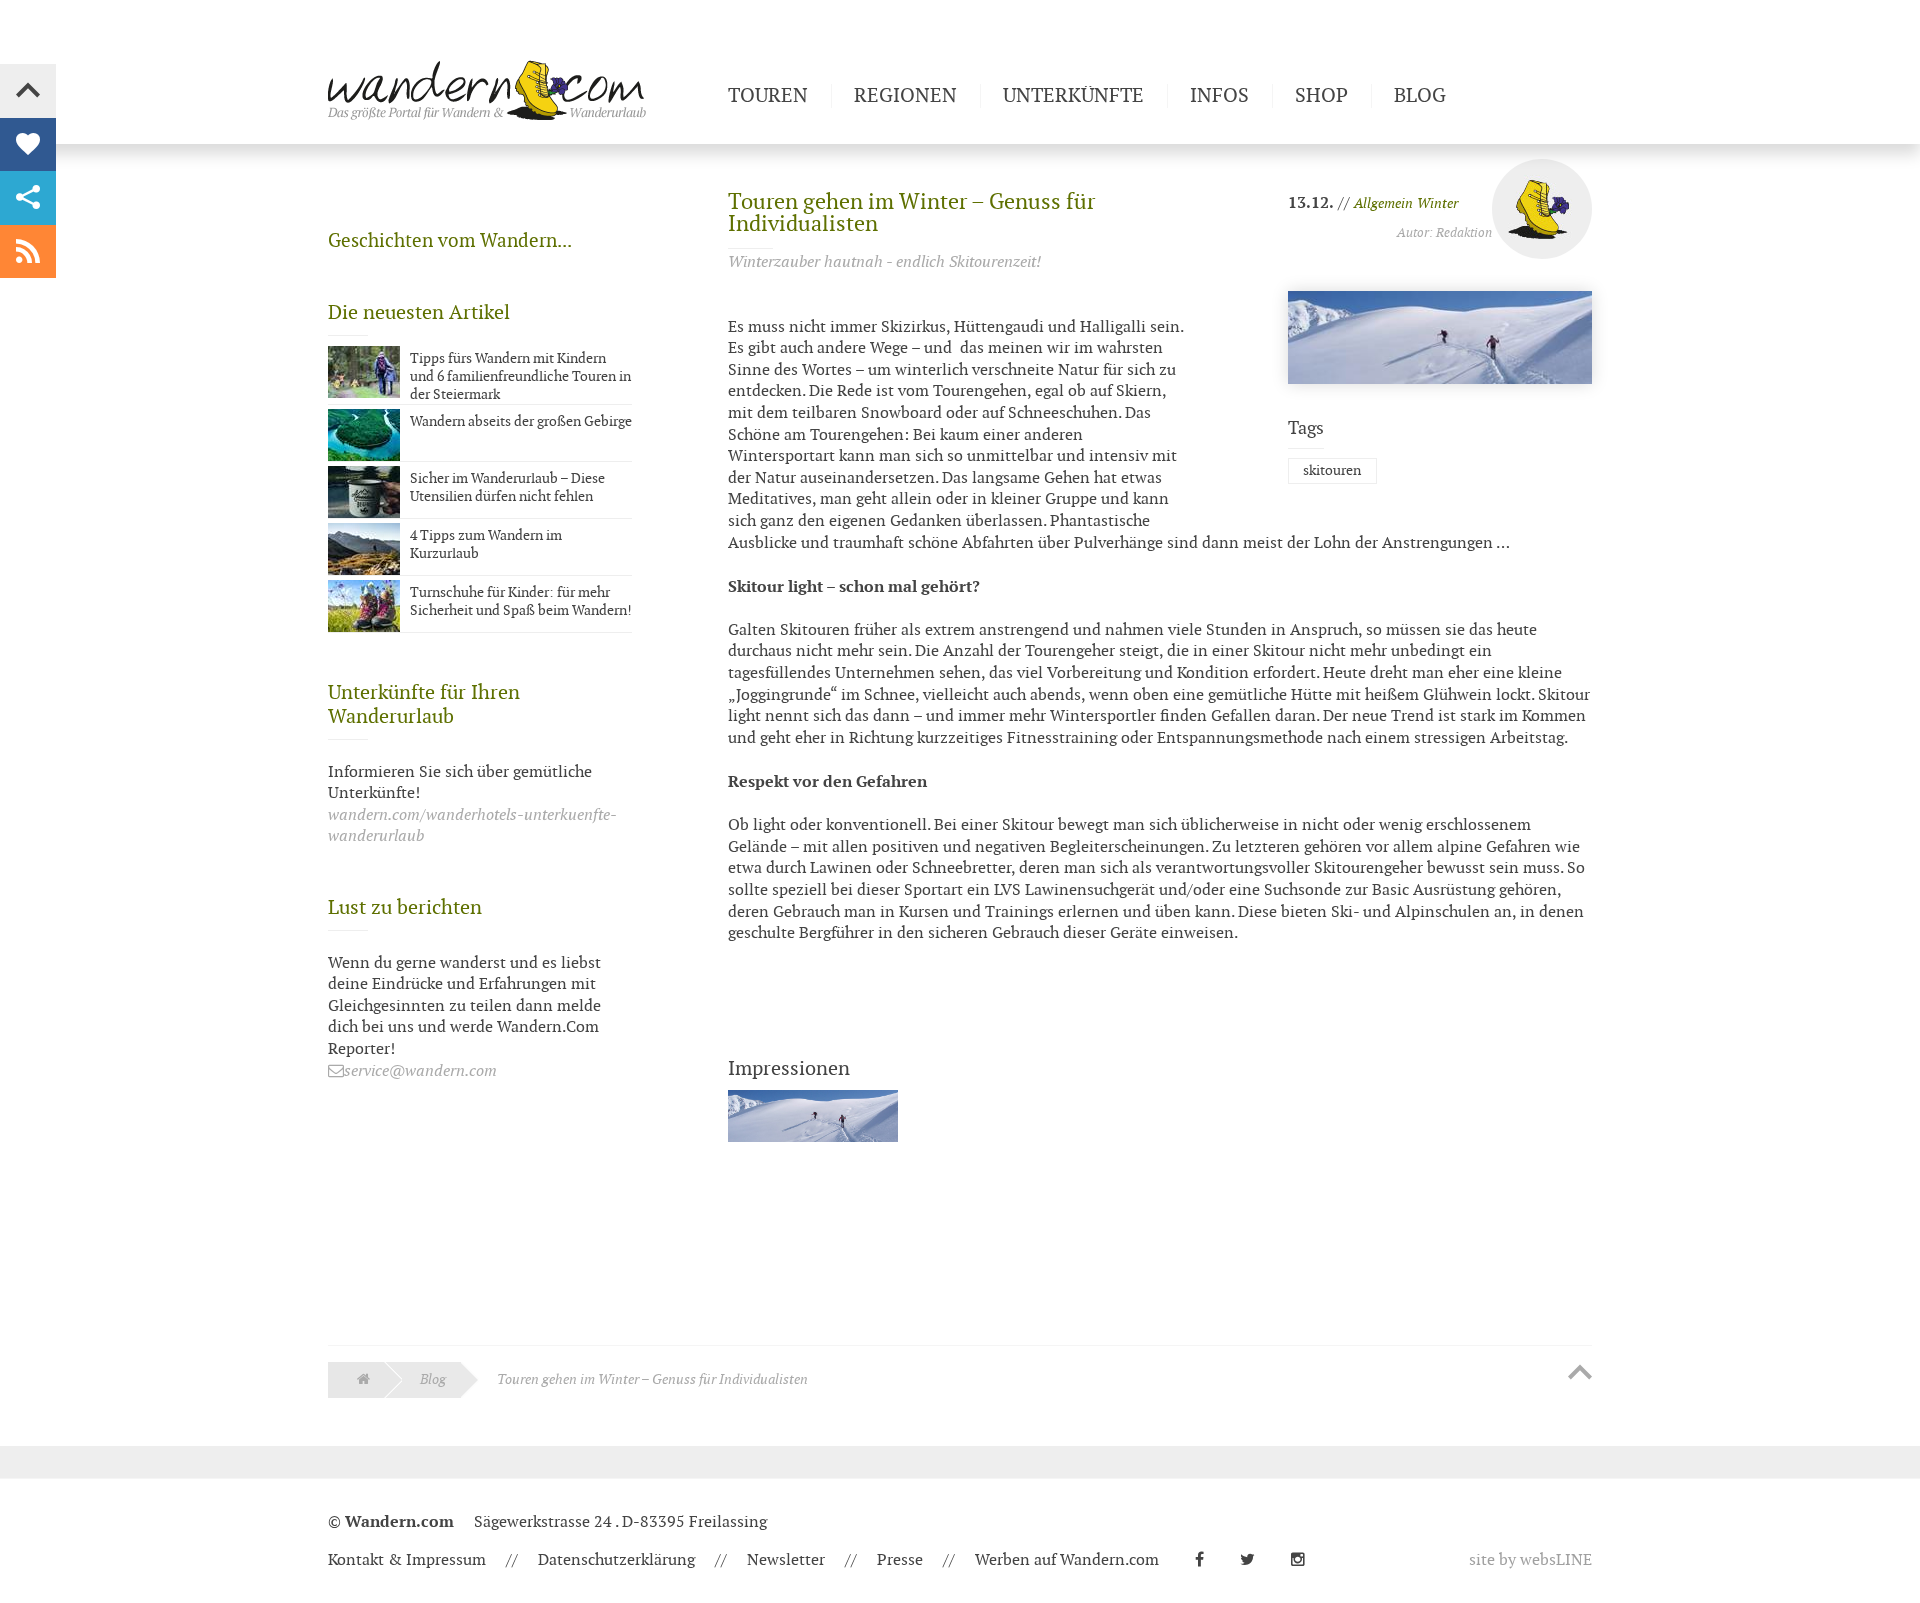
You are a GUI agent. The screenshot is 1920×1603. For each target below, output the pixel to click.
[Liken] (28, 145)
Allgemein (1383, 203)
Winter (1437, 203)
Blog (433, 1379)
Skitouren (1332, 470)
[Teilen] (28, 198)
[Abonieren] (28, 252)
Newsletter (786, 1560)
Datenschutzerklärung (616, 1560)
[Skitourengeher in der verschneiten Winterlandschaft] (813, 1151)
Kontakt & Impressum (407, 1560)
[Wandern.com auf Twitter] (1255, 1560)
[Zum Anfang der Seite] (1580, 1374)
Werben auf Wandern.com (1067, 1560)
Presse (900, 1560)
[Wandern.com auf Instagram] (1306, 1560)
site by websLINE (1530, 1560)
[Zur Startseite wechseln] (520, 90)
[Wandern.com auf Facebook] (1207, 1560)
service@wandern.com (420, 1071)
